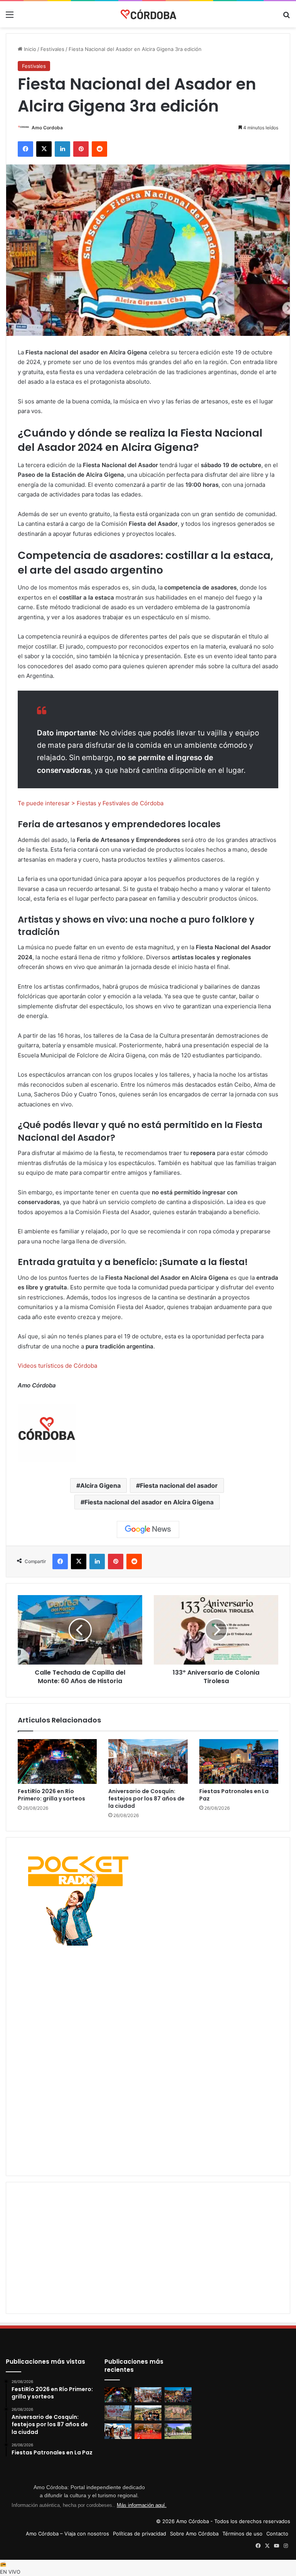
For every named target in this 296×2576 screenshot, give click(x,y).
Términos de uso (242, 2534)
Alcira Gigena (100, 1485)
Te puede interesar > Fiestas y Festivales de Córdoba (91, 803)
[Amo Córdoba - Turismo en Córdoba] (148, 14)
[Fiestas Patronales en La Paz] (239, 1761)
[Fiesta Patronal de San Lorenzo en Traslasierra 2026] (148, 2431)
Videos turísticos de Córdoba (57, 1366)
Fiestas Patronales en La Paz (234, 1795)
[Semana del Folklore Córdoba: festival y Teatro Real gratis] (118, 2431)
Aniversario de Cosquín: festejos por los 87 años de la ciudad (146, 1799)
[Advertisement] (148, 2002)
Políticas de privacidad (140, 2534)
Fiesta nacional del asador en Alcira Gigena (149, 1502)
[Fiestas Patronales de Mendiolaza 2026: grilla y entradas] (178, 2431)
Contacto (277, 2534)
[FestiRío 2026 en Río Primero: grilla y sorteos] (57, 1761)
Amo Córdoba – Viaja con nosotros (67, 2534)
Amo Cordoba (47, 128)
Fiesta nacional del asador (179, 1485)
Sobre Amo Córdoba (194, 2534)
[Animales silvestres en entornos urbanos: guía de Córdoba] (178, 2413)
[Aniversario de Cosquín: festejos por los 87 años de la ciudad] (148, 1761)
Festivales (52, 49)
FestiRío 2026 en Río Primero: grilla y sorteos (51, 1795)
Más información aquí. (142, 2505)
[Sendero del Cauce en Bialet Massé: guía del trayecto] (118, 2413)
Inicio (29, 49)
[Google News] (148, 1529)
